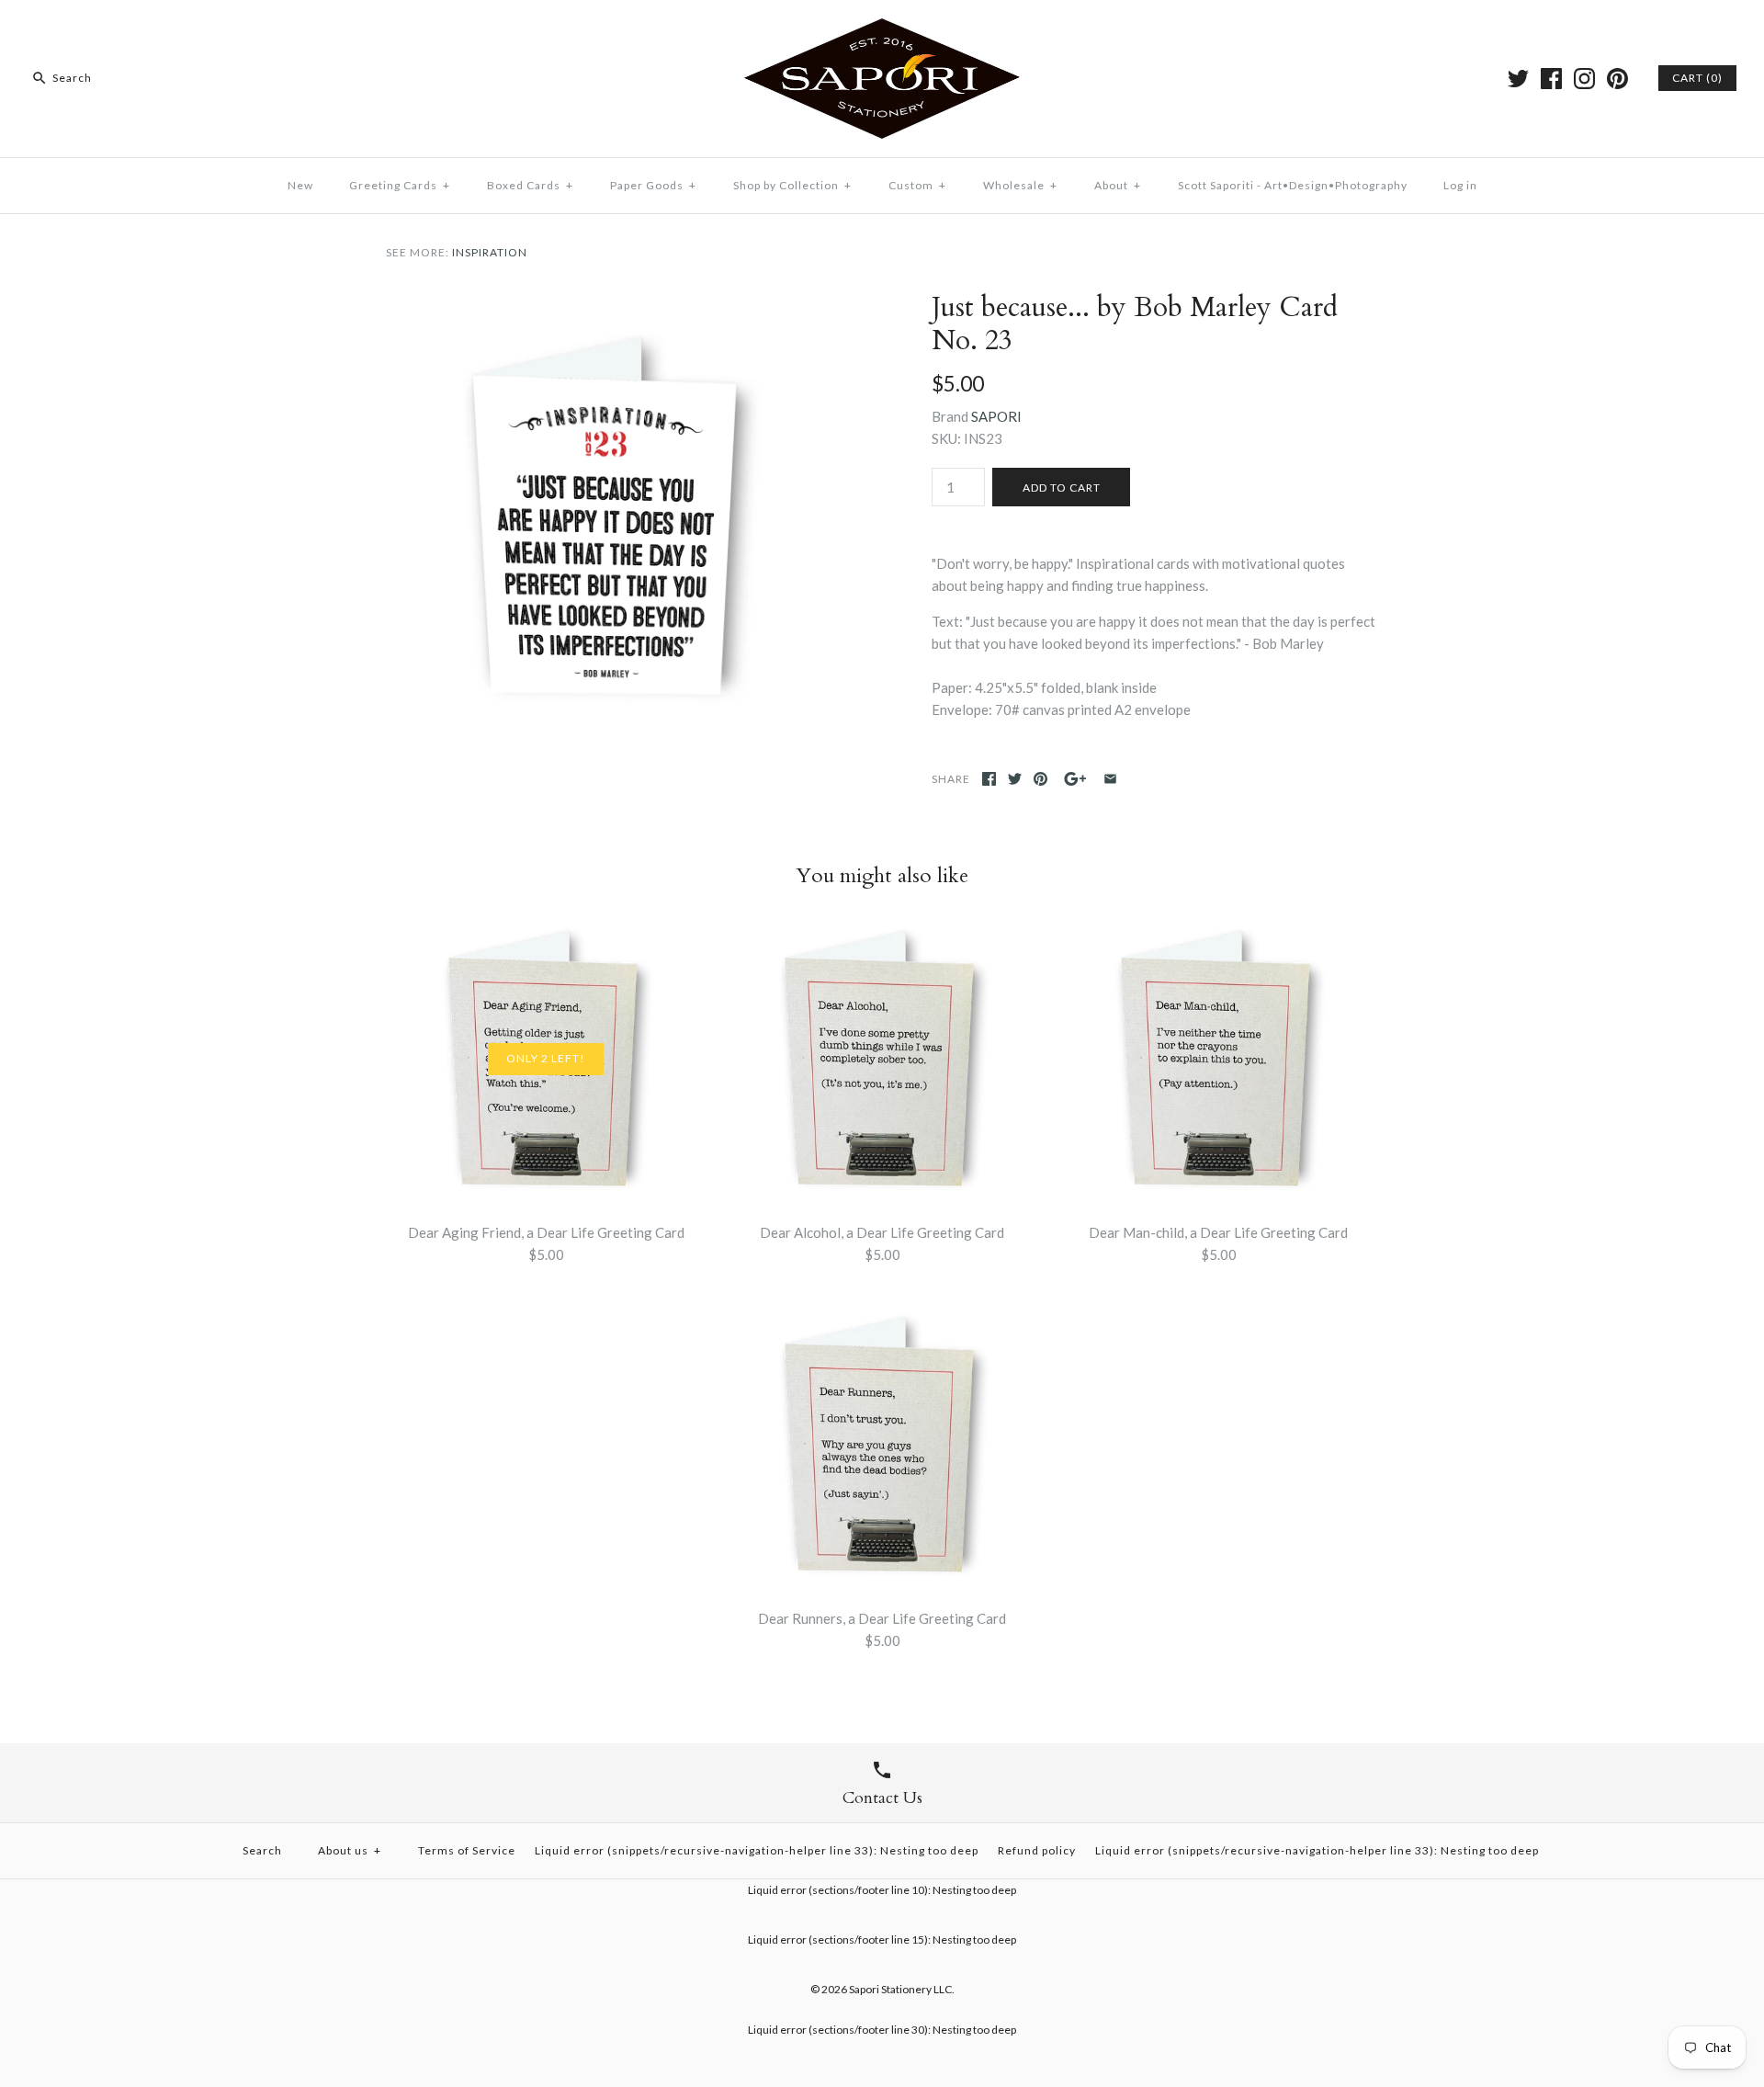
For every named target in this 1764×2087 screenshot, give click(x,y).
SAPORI (996, 416)
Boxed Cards (530, 185)
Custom (917, 185)
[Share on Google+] (1075, 779)
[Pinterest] (1617, 79)
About (1118, 185)
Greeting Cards (400, 185)
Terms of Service (467, 1850)
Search (262, 1850)
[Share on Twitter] (1015, 779)
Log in (1460, 185)
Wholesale (1020, 185)
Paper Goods (653, 185)
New (300, 185)
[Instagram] (1584, 79)
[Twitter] (1518, 79)
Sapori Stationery (890, 1989)
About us (350, 1850)
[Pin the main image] (1040, 779)
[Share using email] (1110, 779)
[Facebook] (1551, 79)
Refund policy (1037, 1850)
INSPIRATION (490, 252)
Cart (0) (1697, 78)
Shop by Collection (792, 185)
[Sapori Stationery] (882, 29)
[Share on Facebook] (989, 779)
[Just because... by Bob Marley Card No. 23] (609, 302)
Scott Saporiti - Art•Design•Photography (1293, 185)
